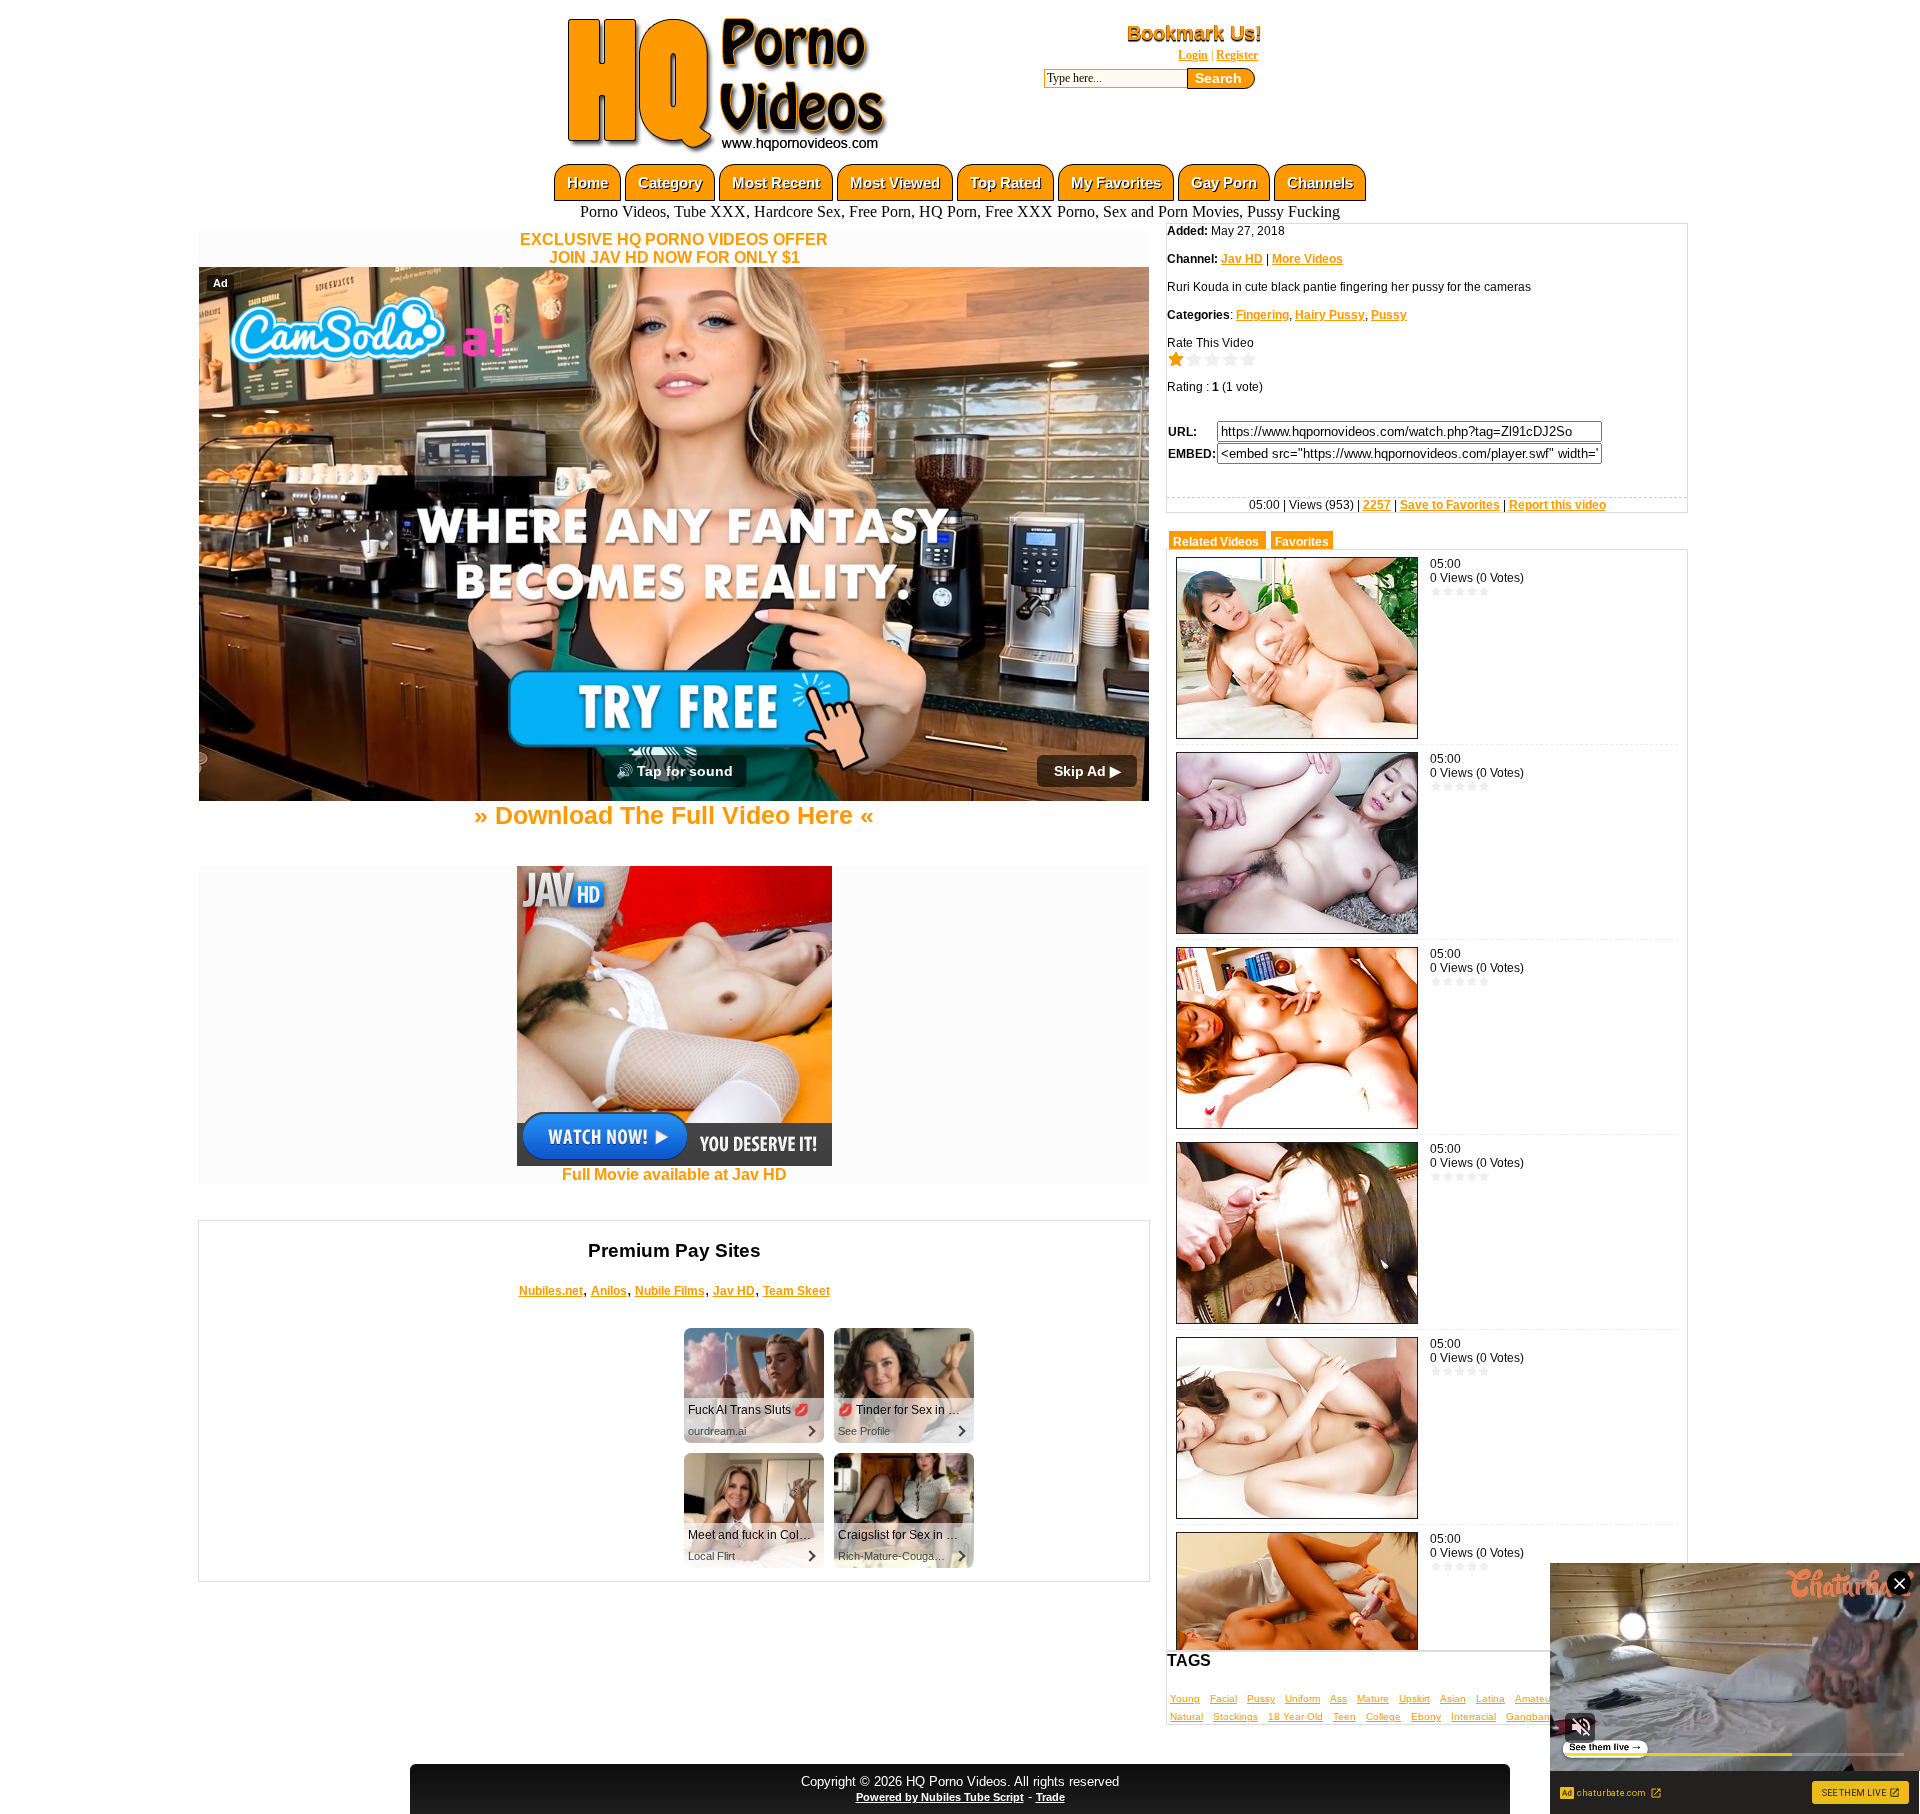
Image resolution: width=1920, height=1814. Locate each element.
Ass (1338, 1698)
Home (587, 182)
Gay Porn (1224, 182)
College (1383, 1716)
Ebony (1426, 1716)
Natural (1186, 1716)
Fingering (1262, 315)
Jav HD (734, 1468)
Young (1185, 1698)
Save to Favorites (1450, 505)
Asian (1453, 1698)
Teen (1344, 1716)
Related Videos (1216, 542)
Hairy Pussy (1330, 315)
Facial (1223, 1698)
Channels (1320, 182)
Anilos (609, 1468)
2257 (1377, 505)
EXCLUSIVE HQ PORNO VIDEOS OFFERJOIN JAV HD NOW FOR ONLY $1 (674, 248)
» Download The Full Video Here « (674, 993)
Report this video (1557, 505)
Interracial (1473, 1716)
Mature (1373, 1698)
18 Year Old (1295, 1716)
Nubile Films (670, 1468)
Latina (1490, 1698)
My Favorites (1116, 182)
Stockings (1235, 1716)
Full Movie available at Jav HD (674, 1352)
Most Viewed (895, 182)
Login (1193, 55)
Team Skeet (796, 1468)
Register (1237, 55)
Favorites (1302, 542)
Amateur (1534, 1698)
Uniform (1302, 1698)
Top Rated (1005, 182)
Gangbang (1531, 1716)
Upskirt (1414, 1698)
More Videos (1307, 259)
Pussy (1389, 315)
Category (670, 182)
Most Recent (776, 182)
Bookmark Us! (1194, 33)
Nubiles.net (551, 1468)
